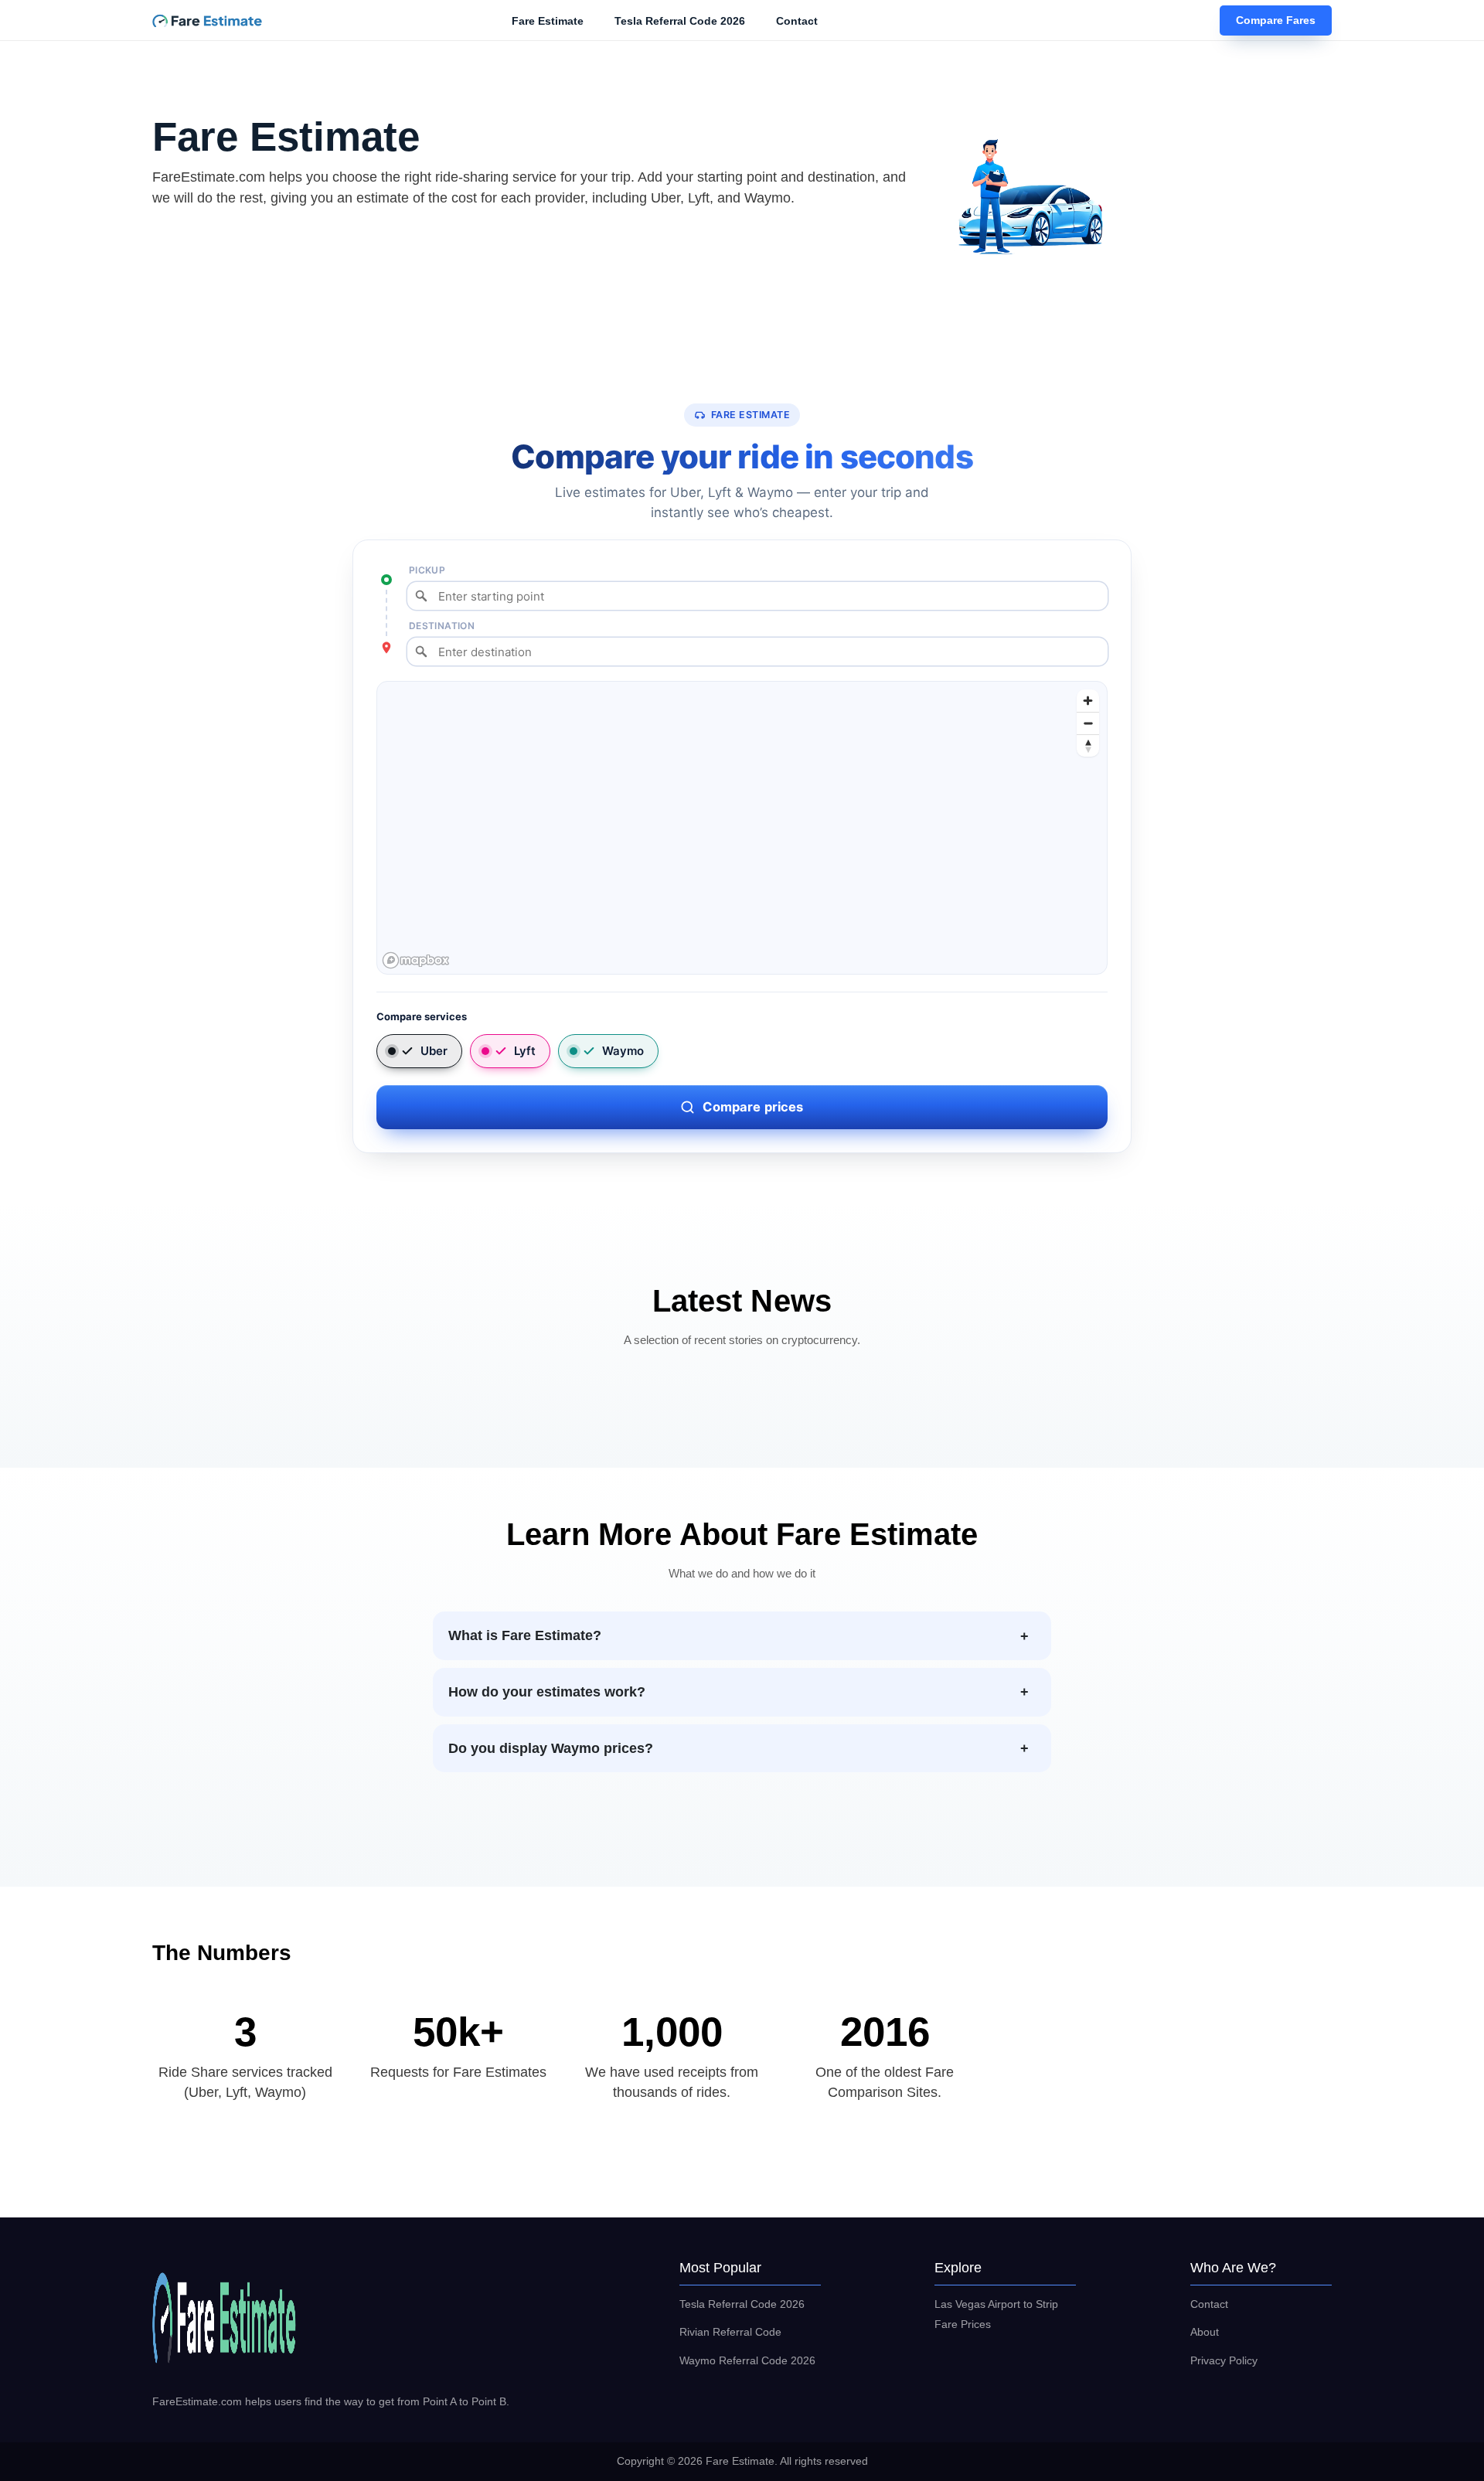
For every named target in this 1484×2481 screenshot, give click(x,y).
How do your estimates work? (547, 1692)
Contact (797, 21)
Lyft (525, 1051)
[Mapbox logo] (416, 960)
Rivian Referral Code (730, 2332)
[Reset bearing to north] (1088, 745)
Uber (434, 1051)
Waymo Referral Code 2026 (747, 2360)
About (1205, 2332)
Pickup (427, 570)
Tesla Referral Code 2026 (680, 21)
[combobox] (757, 596)
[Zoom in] (1088, 701)
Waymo (623, 1051)
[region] (743, 829)
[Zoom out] (1088, 723)
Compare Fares (1276, 21)
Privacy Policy (1224, 2360)
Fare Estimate (548, 21)
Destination (442, 626)
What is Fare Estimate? (525, 1635)
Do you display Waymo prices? (551, 1748)
